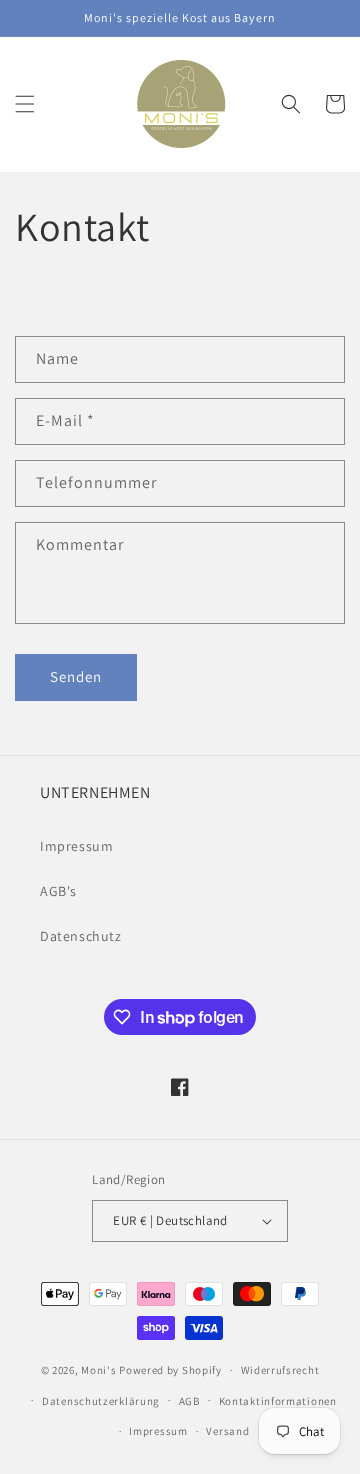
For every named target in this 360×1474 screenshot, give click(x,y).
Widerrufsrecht (280, 1370)
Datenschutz (81, 936)
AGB (189, 1401)
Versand (227, 1431)
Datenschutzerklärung (101, 1401)
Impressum (76, 846)
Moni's (98, 1370)
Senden (76, 676)
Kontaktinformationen (278, 1401)
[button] (25, 104)
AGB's (58, 891)
